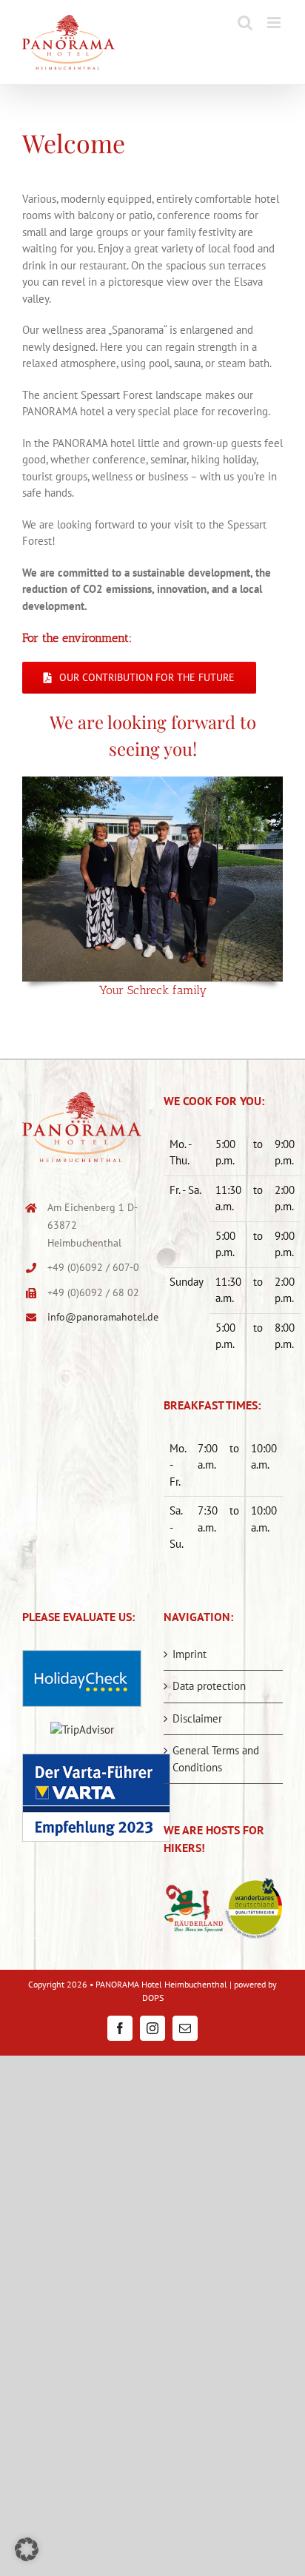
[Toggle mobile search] (245, 23)
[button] (27, 2549)
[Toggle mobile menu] (275, 23)
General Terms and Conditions (216, 1759)
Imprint (190, 1654)
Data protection (209, 1686)
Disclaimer (197, 1718)
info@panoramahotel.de (94, 1317)
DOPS (153, 1998)
